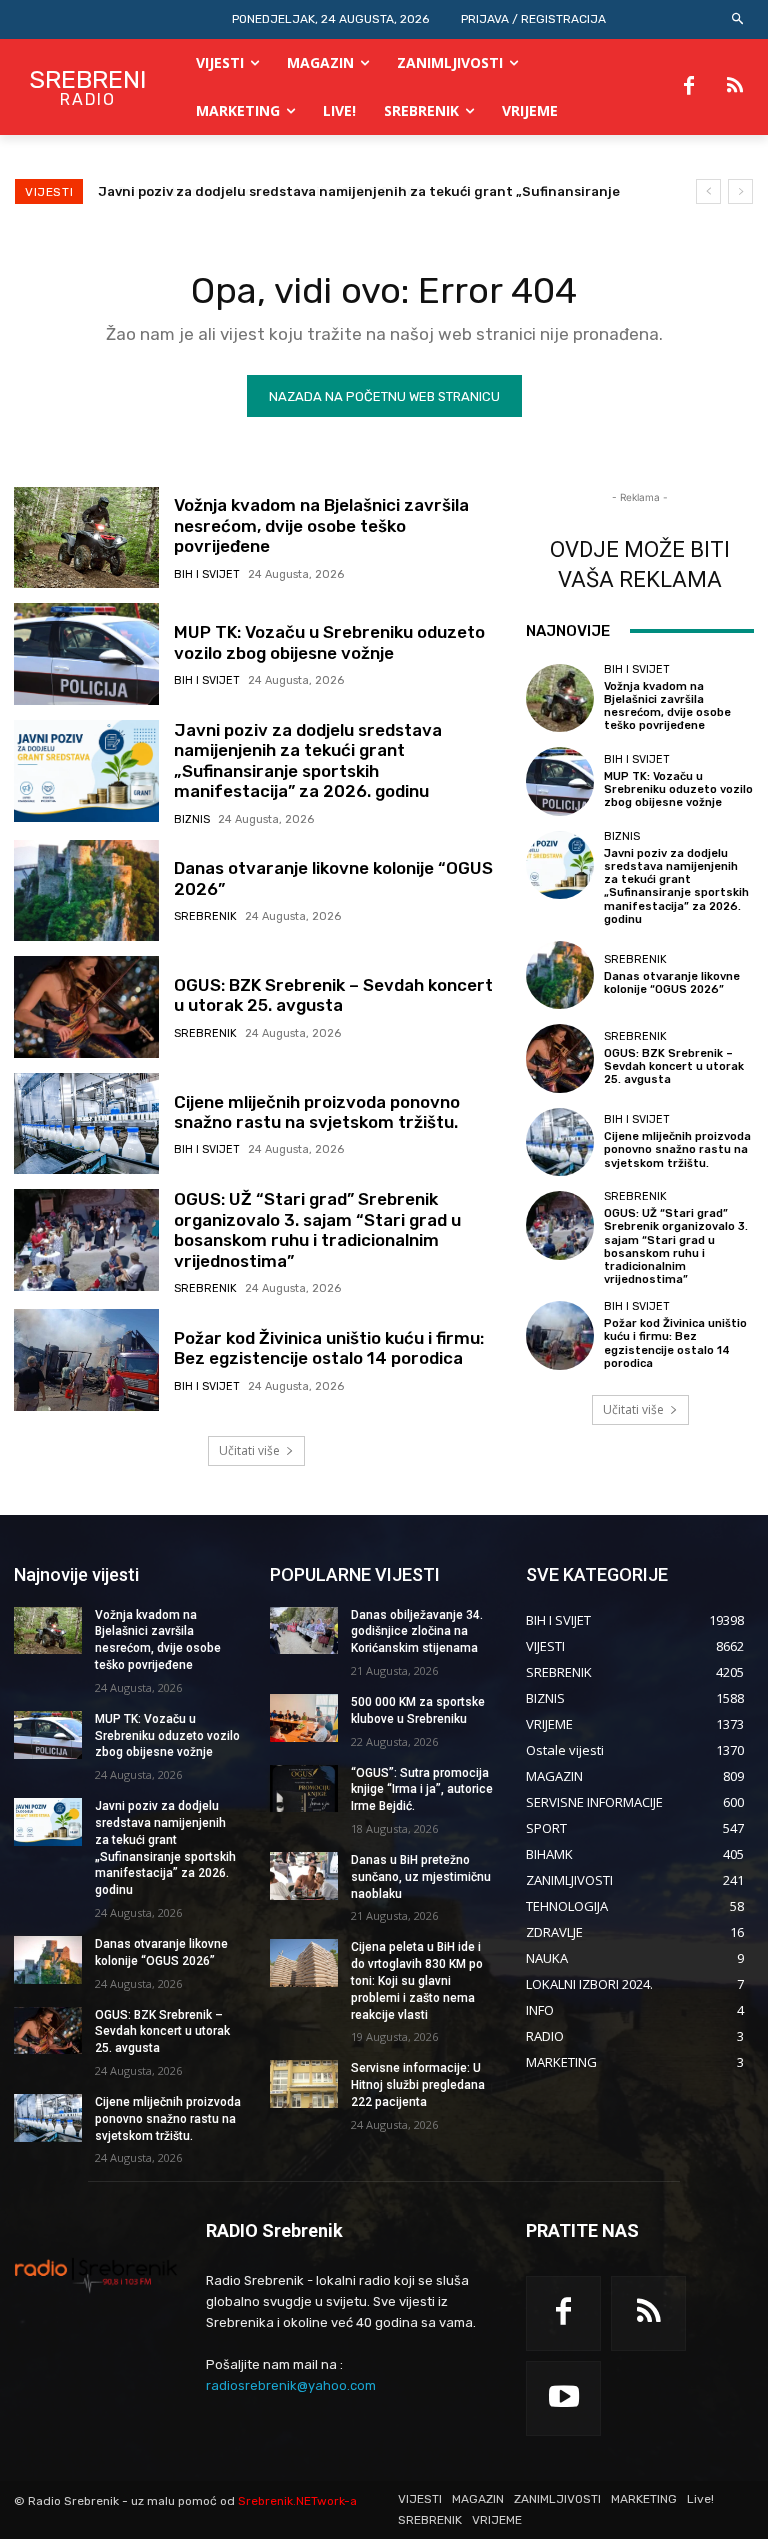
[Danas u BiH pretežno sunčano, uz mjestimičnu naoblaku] (304, 1876)
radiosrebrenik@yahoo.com (291, 2385)
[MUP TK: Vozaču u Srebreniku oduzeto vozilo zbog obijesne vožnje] (86, 654)
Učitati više (249, 1450)
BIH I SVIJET (207, 574)
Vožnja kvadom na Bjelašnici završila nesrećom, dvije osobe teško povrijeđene (321, 525)
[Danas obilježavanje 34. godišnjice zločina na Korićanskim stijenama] (304, 1631)
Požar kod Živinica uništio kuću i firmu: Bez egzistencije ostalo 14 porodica (329, 1348)
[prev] (708, 191)
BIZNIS (192, 819)
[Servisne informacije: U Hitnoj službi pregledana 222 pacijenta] (304, 2084)
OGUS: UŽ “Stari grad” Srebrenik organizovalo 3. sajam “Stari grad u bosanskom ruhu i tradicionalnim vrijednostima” (317, 1229)
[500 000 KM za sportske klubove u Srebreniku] (304, 1718)
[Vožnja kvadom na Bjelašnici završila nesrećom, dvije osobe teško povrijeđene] (86, 538)
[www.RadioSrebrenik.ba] (96, 2275)
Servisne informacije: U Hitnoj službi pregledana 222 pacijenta (418, 2085)
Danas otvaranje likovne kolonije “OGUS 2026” (250, 191)
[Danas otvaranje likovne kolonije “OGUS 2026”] (86, 891)
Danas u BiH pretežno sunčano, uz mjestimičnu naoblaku (421, 1877)
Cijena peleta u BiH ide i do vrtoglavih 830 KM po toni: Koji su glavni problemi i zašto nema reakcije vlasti (417, 1980)
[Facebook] (689, 87)
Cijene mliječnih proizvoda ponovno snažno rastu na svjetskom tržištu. (317, 1112)
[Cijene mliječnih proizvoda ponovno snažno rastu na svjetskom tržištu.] (86, 1124)
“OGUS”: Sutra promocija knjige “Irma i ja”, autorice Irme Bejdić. (422, 1790)
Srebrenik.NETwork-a (297, 2501)
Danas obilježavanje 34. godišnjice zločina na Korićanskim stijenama (417, 1632)
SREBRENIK (205, 916)
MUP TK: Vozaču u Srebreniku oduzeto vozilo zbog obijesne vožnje (329, 642)
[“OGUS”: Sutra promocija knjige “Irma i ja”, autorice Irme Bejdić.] (304, 1789)
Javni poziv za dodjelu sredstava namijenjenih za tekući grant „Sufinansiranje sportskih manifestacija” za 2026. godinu (308, 760)
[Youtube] (563, 2398)
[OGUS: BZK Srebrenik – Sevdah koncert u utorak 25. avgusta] (86, 1007)
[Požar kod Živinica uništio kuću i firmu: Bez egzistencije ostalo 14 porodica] (86, 1360)
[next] (740, 191)
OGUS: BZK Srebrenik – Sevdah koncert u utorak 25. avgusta (333, 995)
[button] (738, 19)
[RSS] (735, 87)
